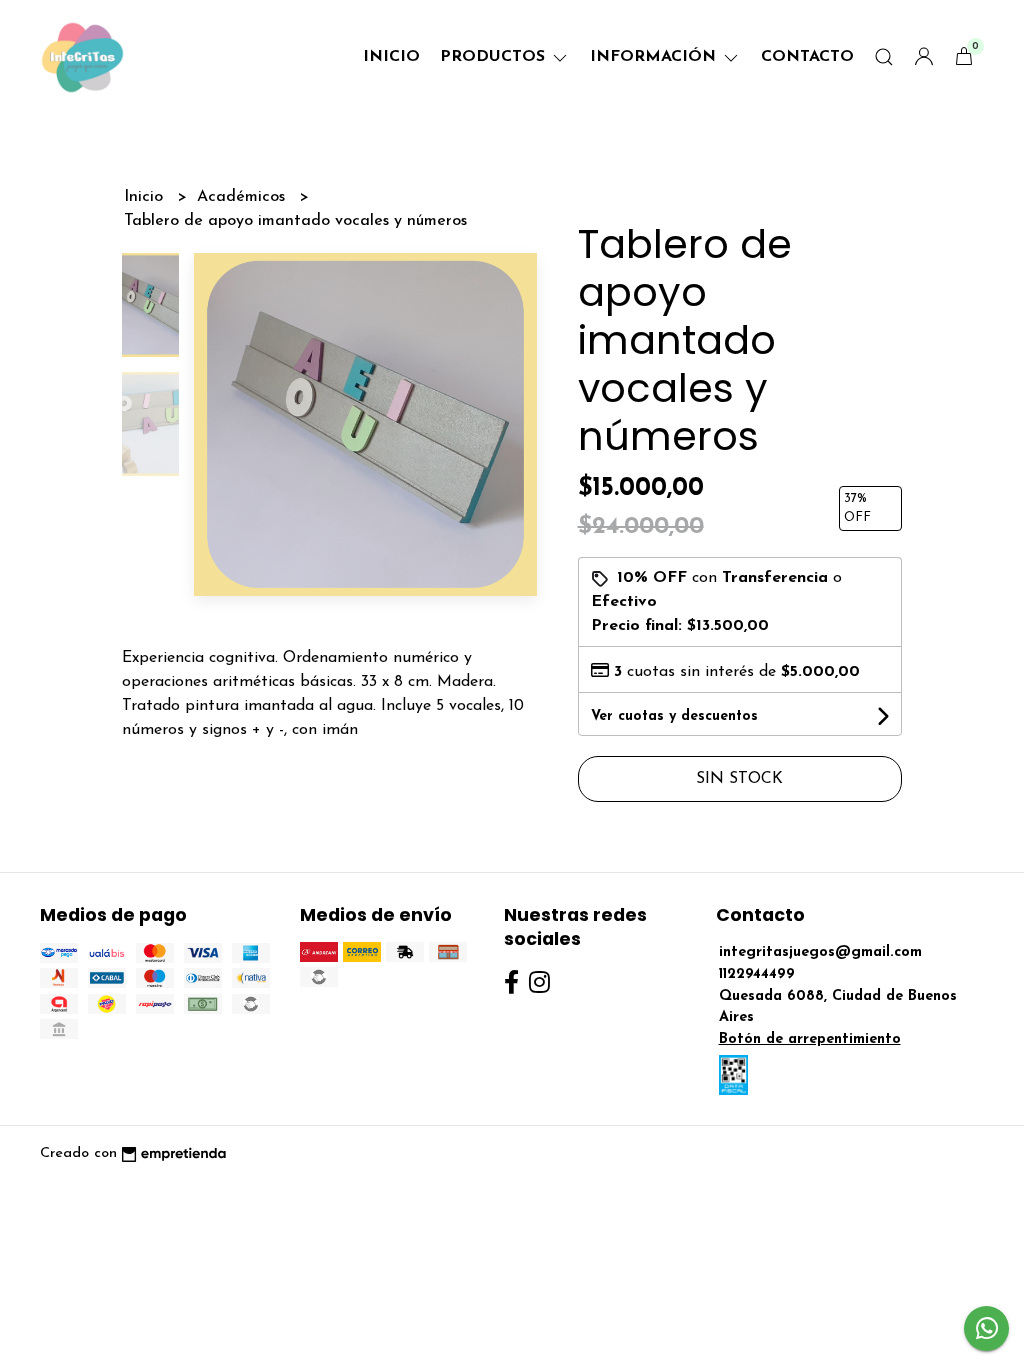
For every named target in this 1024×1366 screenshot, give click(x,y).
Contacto (807, 57)
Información (655, 57)
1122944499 (757, 974)
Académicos (243, 197)
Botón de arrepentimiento (810, 1039)
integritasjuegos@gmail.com (820, 952)
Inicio (391, 57)
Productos (495, 57)
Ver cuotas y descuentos (674, 716)
